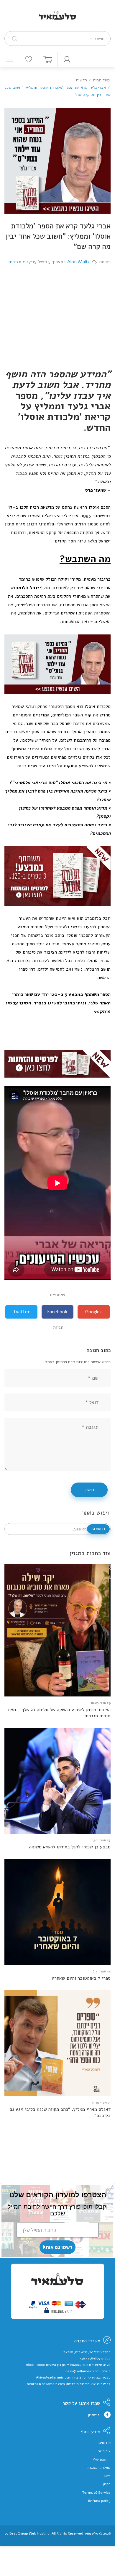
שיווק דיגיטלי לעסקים (58, 2538)
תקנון (107, 2484)
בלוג (107, 2476)
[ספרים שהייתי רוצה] (29, 59)
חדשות (81, 80)
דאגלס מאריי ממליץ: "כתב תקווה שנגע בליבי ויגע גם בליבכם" (60, 2113)
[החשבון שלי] (67, 59)
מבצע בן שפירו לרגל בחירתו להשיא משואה (70, 1847)
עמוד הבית (102, 80)
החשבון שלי (102, 2459)
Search (98, 1529)
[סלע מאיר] (57, 11)
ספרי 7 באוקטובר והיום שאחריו (81, 1978)
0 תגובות (17, 262)
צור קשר (104, 2451)
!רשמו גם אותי (57, 2247)
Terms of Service (96, 2493)
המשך (89, 1490)
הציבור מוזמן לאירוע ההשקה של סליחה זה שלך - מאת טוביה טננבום (59, 1713)
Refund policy (99, 2501)
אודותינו (104, 2443)
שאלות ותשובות (99, 2468)
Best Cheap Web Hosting (29, 2533)
